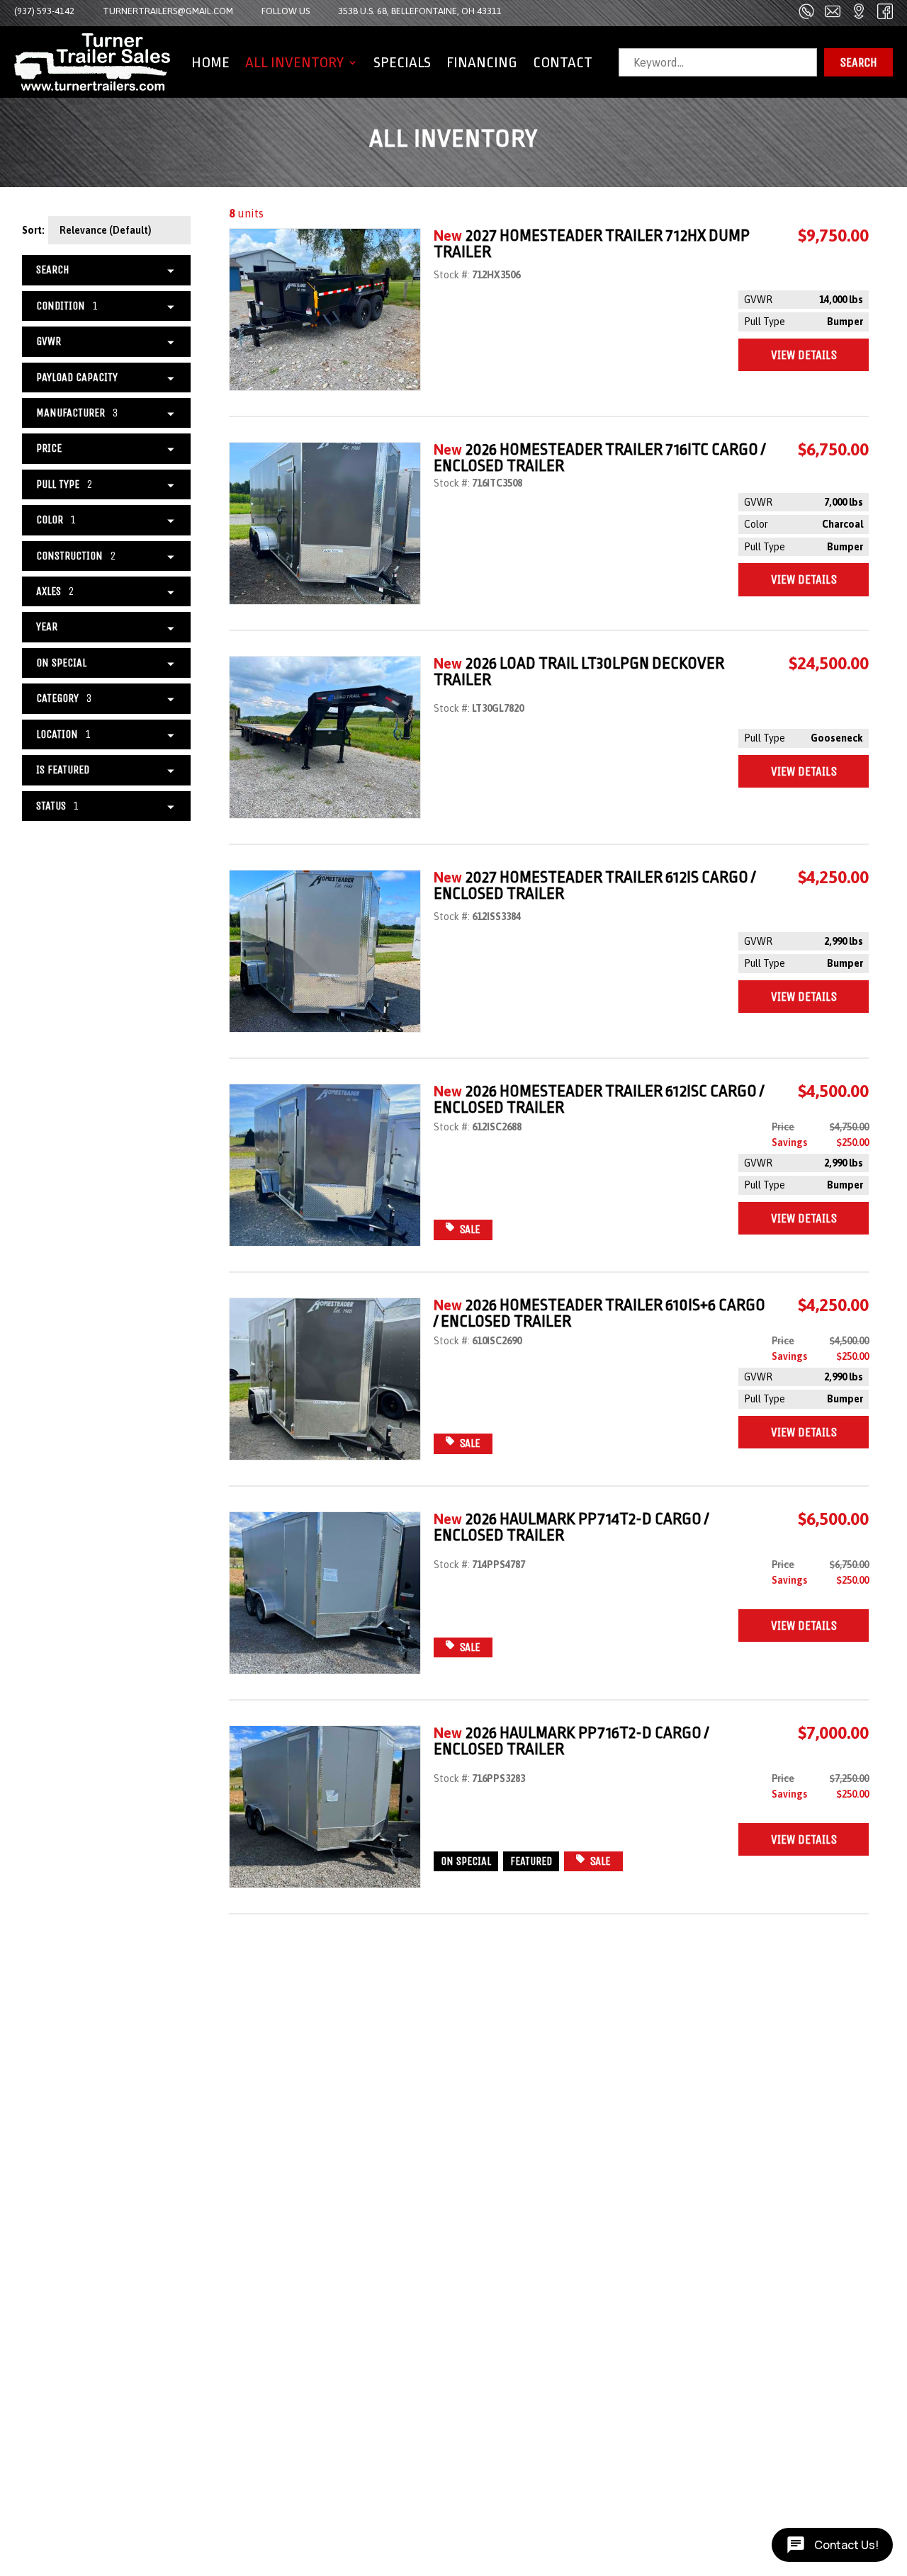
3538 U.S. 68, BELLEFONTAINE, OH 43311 (420, 11)
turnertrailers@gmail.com (168, 11)
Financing (482, 62)
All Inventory (294, 62)
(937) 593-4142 (44, 11)
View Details (804, 355)
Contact (563, 62)
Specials (402, 62)
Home (210, 62)
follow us (286, 11)
